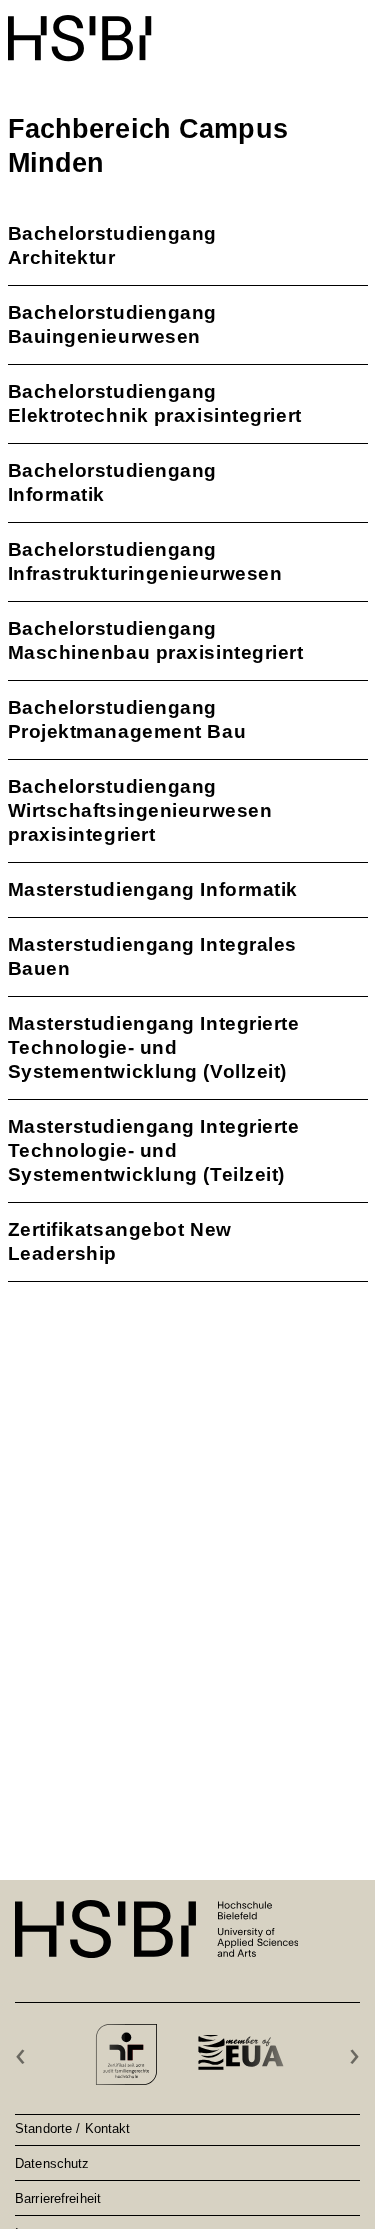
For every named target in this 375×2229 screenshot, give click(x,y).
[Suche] (307, 27)
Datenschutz (52, 2163)
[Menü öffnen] (355, 28)
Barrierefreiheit (58, 2198)
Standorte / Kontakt (72, 2128)
